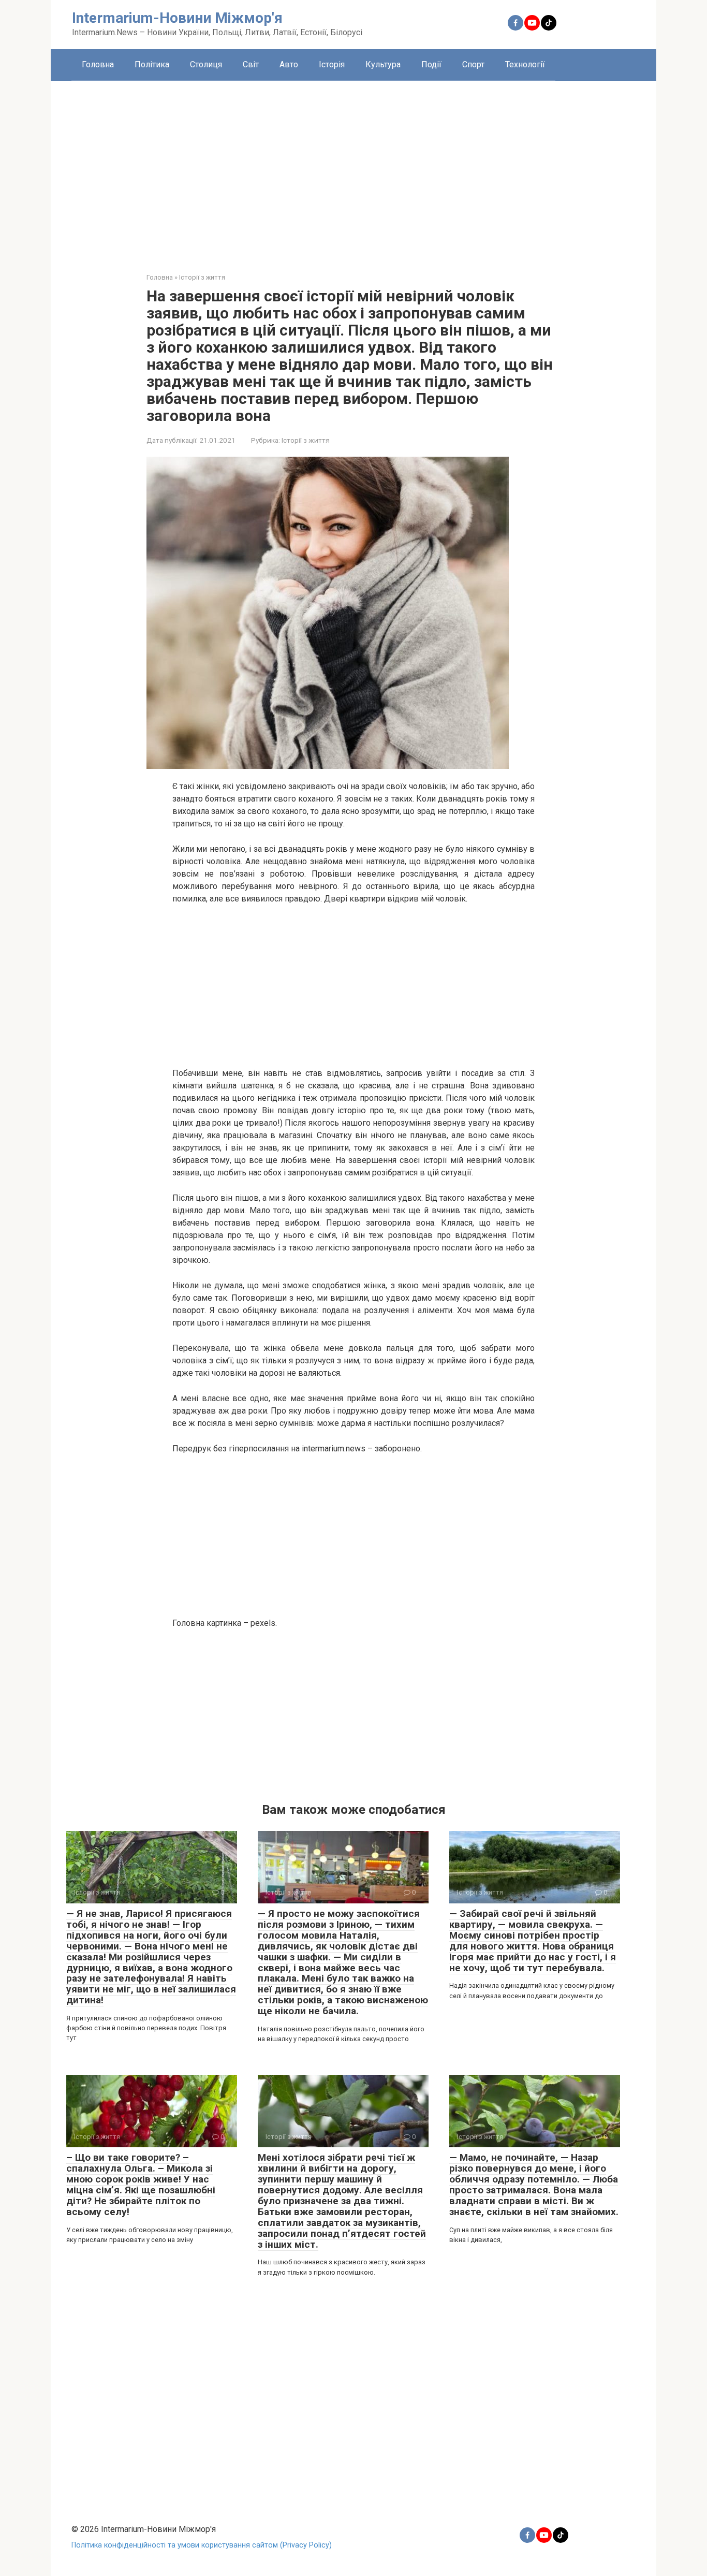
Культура (383, 64)
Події (431, 64)
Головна (98, 64)
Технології (525, 64)
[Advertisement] (353, 169)
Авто (289, 64)
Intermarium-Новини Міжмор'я (177, 18)
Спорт (473, 64)
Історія (332, 64)
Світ (251, 64)
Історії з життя (306, 440)
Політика (152, 64)
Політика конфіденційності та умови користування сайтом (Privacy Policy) (202, 2545)
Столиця (206, 64)
